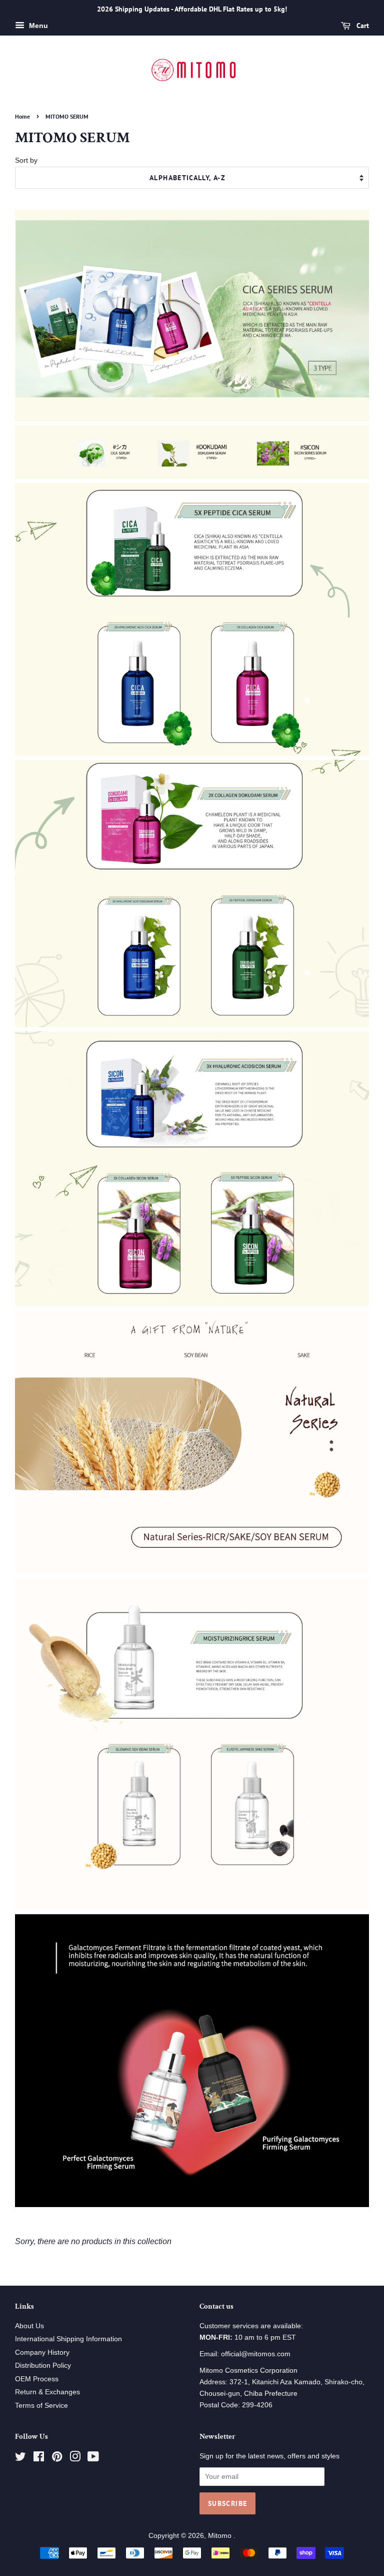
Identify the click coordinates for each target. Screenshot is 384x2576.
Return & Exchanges (47, 2392)
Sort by (26, 160)
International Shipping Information (68, 2339)
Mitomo (221, 2536)
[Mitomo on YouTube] (93, 2459)
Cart (362, 26)
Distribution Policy (43, 2366)
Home (22, 116)
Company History (42, 2352)
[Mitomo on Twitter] (20, 2459)
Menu (37, 26)
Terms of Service (41, 2406)
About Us (29, 2326)
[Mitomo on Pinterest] (57, 2459)
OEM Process (37, 2379)
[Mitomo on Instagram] (75, 2459)
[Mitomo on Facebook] (39, 2459)
